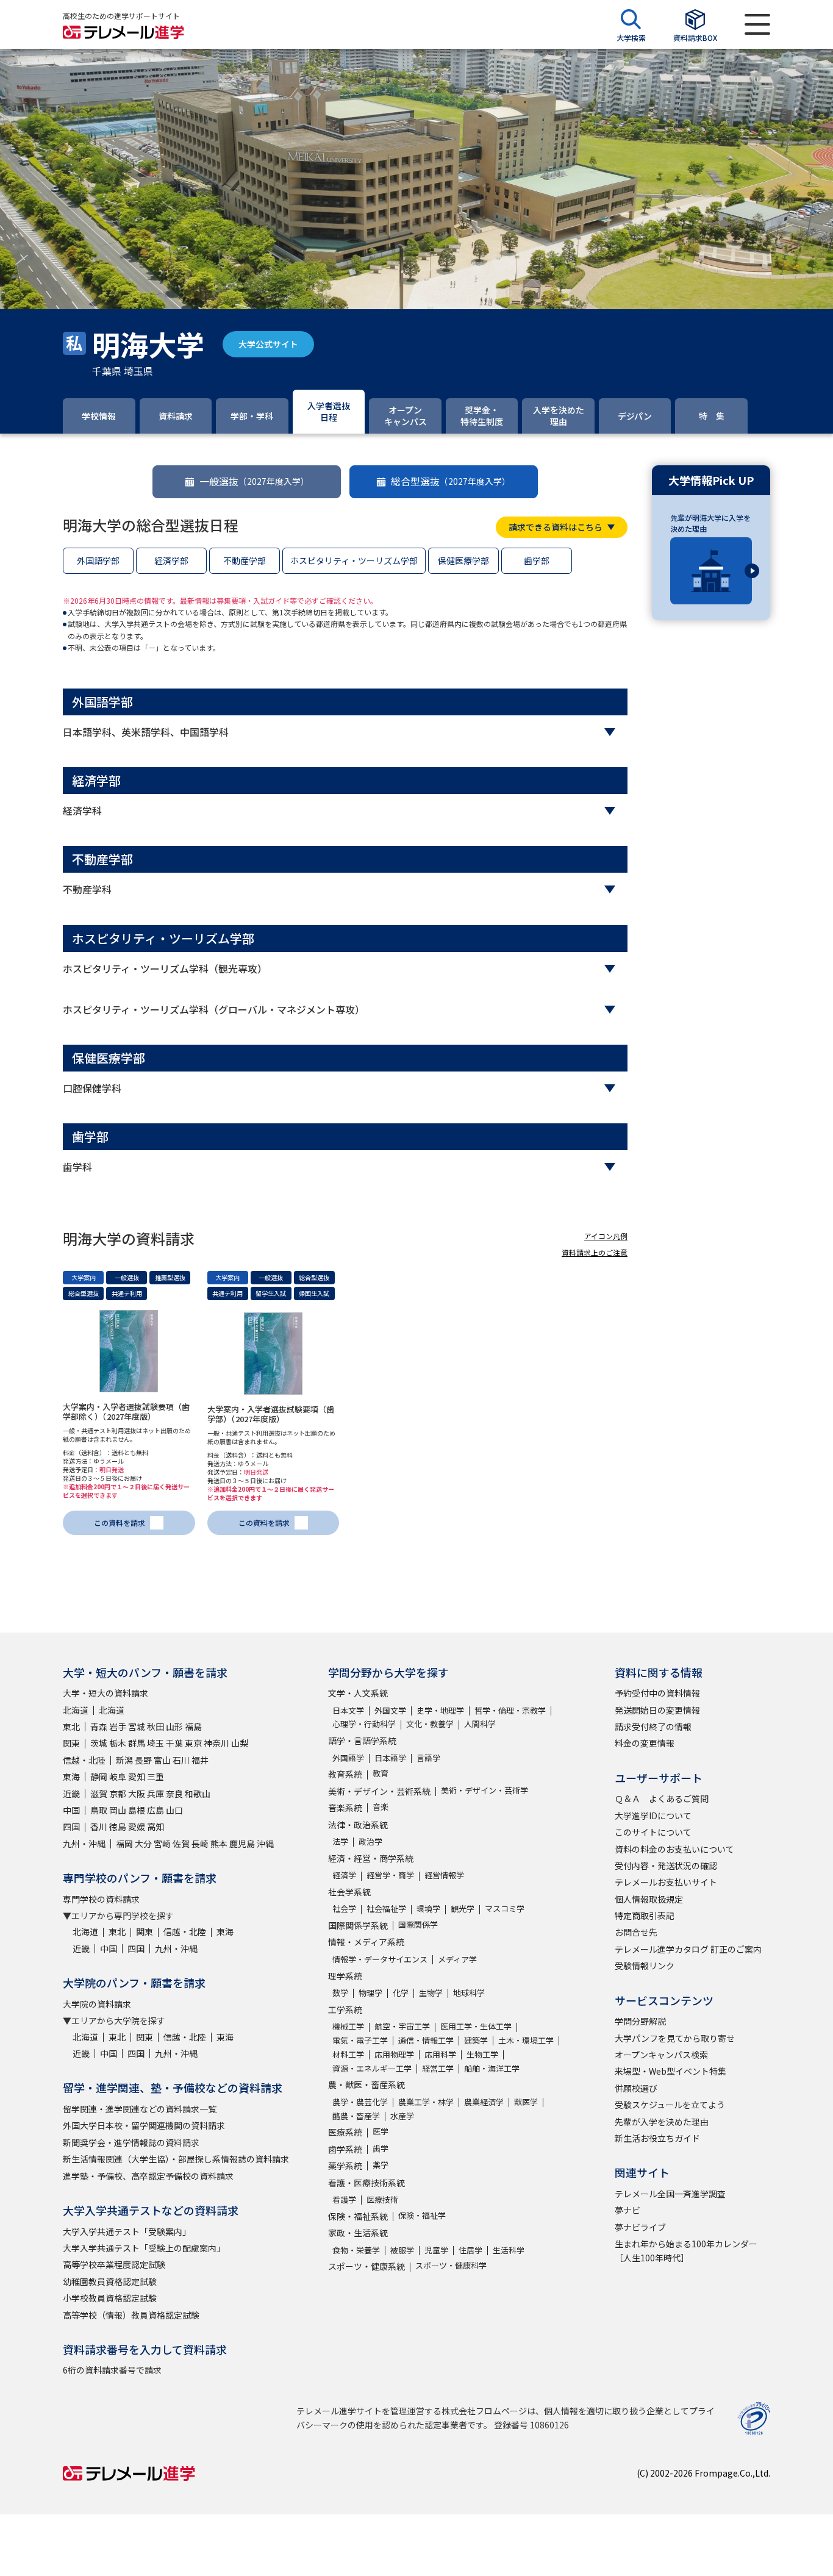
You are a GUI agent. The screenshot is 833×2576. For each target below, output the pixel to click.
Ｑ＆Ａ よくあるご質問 (662, 1798)
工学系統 (345, 2009)
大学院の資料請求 (97, 2004)
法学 (340, 1841)
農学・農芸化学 (360, 2102)
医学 (381, 2131)
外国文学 (390, 1710)
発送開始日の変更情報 (657, 1710)
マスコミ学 (505, 1909)
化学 (401, 1993)
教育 (381, 1773)
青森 (99, 1726)
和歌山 (198, 1794)
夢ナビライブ (640, 2227)
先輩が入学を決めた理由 (662, 2122)
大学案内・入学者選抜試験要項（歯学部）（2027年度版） (271, 1414)
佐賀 (181, 1844)
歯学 (381, 2148)
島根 (137, 1810)
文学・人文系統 (358, 1693)
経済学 (344, 1875)
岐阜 (118, 1776)
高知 (156, 1826)
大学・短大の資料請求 (105, 1693)
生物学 (431, 1993)
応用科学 (440, 2054)
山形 (174, 1726)
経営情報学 (444, 1875)
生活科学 (509, 2250)
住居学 (470, 2250)
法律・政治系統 (358, 1825)
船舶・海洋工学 (492, 2068)
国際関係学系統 (358, 1925)
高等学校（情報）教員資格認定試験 (131, 2315)
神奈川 (216, 1743)
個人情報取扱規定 (649, 1899)
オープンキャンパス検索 (661, 2055)
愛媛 (137, 1826)
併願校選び (636, 2088)
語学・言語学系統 (362, 1741)
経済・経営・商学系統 (371, 1858)
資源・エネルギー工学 (372, 2068)
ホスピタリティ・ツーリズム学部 (354, 560)
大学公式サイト (268, 344)
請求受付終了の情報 (653, 1726)
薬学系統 (345, 2166)
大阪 (137, 1794)
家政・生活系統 (358, 2233)
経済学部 (171, 560)
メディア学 (457, 1959)
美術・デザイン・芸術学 (484, 1790)
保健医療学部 (463, 560)
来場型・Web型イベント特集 (670, 2071)
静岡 (99, 1776)
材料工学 (348, 2054)
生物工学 (482, 2054)
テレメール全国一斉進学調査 (670, 2194)
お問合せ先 (636, 1932)
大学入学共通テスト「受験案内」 (127, 2231)
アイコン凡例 (606, 1236)
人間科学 (480, 1724)
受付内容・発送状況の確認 (666, 1866)
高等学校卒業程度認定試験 (114, 2264)
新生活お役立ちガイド (657, 2138)
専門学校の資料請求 (101, 1899)
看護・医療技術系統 (366, 2183)
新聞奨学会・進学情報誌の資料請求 (131, 2142)
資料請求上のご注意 (595, 1252)
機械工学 (348, 2026)
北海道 (76, 1710)
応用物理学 (394, 2054)
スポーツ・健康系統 (366, 2266)
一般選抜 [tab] (254, 481)
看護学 (344, 2199)
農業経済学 (484, 2102)
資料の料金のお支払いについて (674, 1849)
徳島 (118, 1826)
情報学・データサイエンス (380, 1959)
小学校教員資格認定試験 (110, 2298)
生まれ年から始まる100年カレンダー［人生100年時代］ (686, 2250)
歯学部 (537, 560)
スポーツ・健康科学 (451, 2265)
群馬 (137, 1743)
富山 (162, 1760)
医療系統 (345, 2132)
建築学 (476, 2040)
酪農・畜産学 (356, 2116)
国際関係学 (418, 1924)
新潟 (124, 1760)
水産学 (402, 2116)
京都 (118, 1794)
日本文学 (348, 1710)
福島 (193, 1726)
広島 (156, 1810)
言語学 (428, 1758)
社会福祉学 (386, 1909)
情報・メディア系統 (366, 1942)
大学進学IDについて (653, 1816)
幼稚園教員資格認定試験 (110, 2281)
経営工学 (438, 2068)
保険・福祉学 (422, 2215)
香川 (99, 1826)
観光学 (463, 1909)
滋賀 (99, 1794)
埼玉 (156, 1743)
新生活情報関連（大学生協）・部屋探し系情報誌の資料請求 (176, 2159)
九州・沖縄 (84, 1844)
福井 (200, 1760)
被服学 (402, 2250)
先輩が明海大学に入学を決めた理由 (710, 523)
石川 (181, 1760)
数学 (340, 1993)
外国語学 (348, 1758)
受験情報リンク (645, 1966)
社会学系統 (349, 1892)
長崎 (200, 1844)
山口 (174, 1810)
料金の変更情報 (645, 1743)
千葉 (174, 1743)
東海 (71, 1776)
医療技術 (382, 2199)
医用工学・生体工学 (476, 2026)
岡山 (118, 1810)
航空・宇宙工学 (402, 2026)
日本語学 (390, 1758)
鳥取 (99, 1810)
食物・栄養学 (356, 2250)
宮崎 (162, 1844)
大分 (143, 1844)
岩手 (118, 1726)
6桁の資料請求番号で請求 (112, 2370)
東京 (193, 1743)
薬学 (381, 2165)
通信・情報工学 (426, 2040)
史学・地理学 (440, 1710)
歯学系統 (345, 2149)
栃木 (118, 1743)
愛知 (137, 1776)
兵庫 (156, 1794)
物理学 (370, 1993)
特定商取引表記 (645, 1916)
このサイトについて (653, 1832)
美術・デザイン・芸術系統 (379, 1791)
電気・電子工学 (360, 2040)
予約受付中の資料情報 (657, 1693)
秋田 (156, 1726)
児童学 (436, 2250)
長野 (143, 1760)
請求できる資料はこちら (556, 527)
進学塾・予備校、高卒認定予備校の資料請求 (148, 2176)
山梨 (240, 1743)
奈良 (174, 1794)
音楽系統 (345, 1808)
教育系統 (345, 1774)
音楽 (381, 1807)
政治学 (370, 1841)
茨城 (99, 1743)
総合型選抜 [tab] (451, 481)
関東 (71, 1743)
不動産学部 (245, 560)
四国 (71, 1826)
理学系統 (345, 1976)
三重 (156, 1776)
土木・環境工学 (526, 2040)
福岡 (124, 1844)
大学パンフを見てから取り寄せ (675, 2038)
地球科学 (469, 1993)
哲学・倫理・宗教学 (510, 1710)
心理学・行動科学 (364, 1724)
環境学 (428, 1909)
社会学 (344, 1909)
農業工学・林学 (426, 2102)
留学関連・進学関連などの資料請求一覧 (140, 2109)
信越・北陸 (84, 1760)
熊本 (219, 1844)
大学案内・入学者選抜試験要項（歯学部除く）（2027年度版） (126, 1411)
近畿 (71, 1794)
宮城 (137, 1726)
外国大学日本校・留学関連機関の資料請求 (144, 2125)
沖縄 (265, 1844)
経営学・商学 (390, 1875)
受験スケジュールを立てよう (670, 2105)
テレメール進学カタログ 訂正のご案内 (688, 1949)
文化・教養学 (430, 1724)
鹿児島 (242, 1844)
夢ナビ (627, 2210)
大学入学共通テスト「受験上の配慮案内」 (144, 2248)
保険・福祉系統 (358, 2216)
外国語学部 (98, 560)
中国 (71, 1810)
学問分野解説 (640, 2021)
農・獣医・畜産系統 (366, 2084)
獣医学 (526, 2102)
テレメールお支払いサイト (666, 1882)
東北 (71, 1726)
